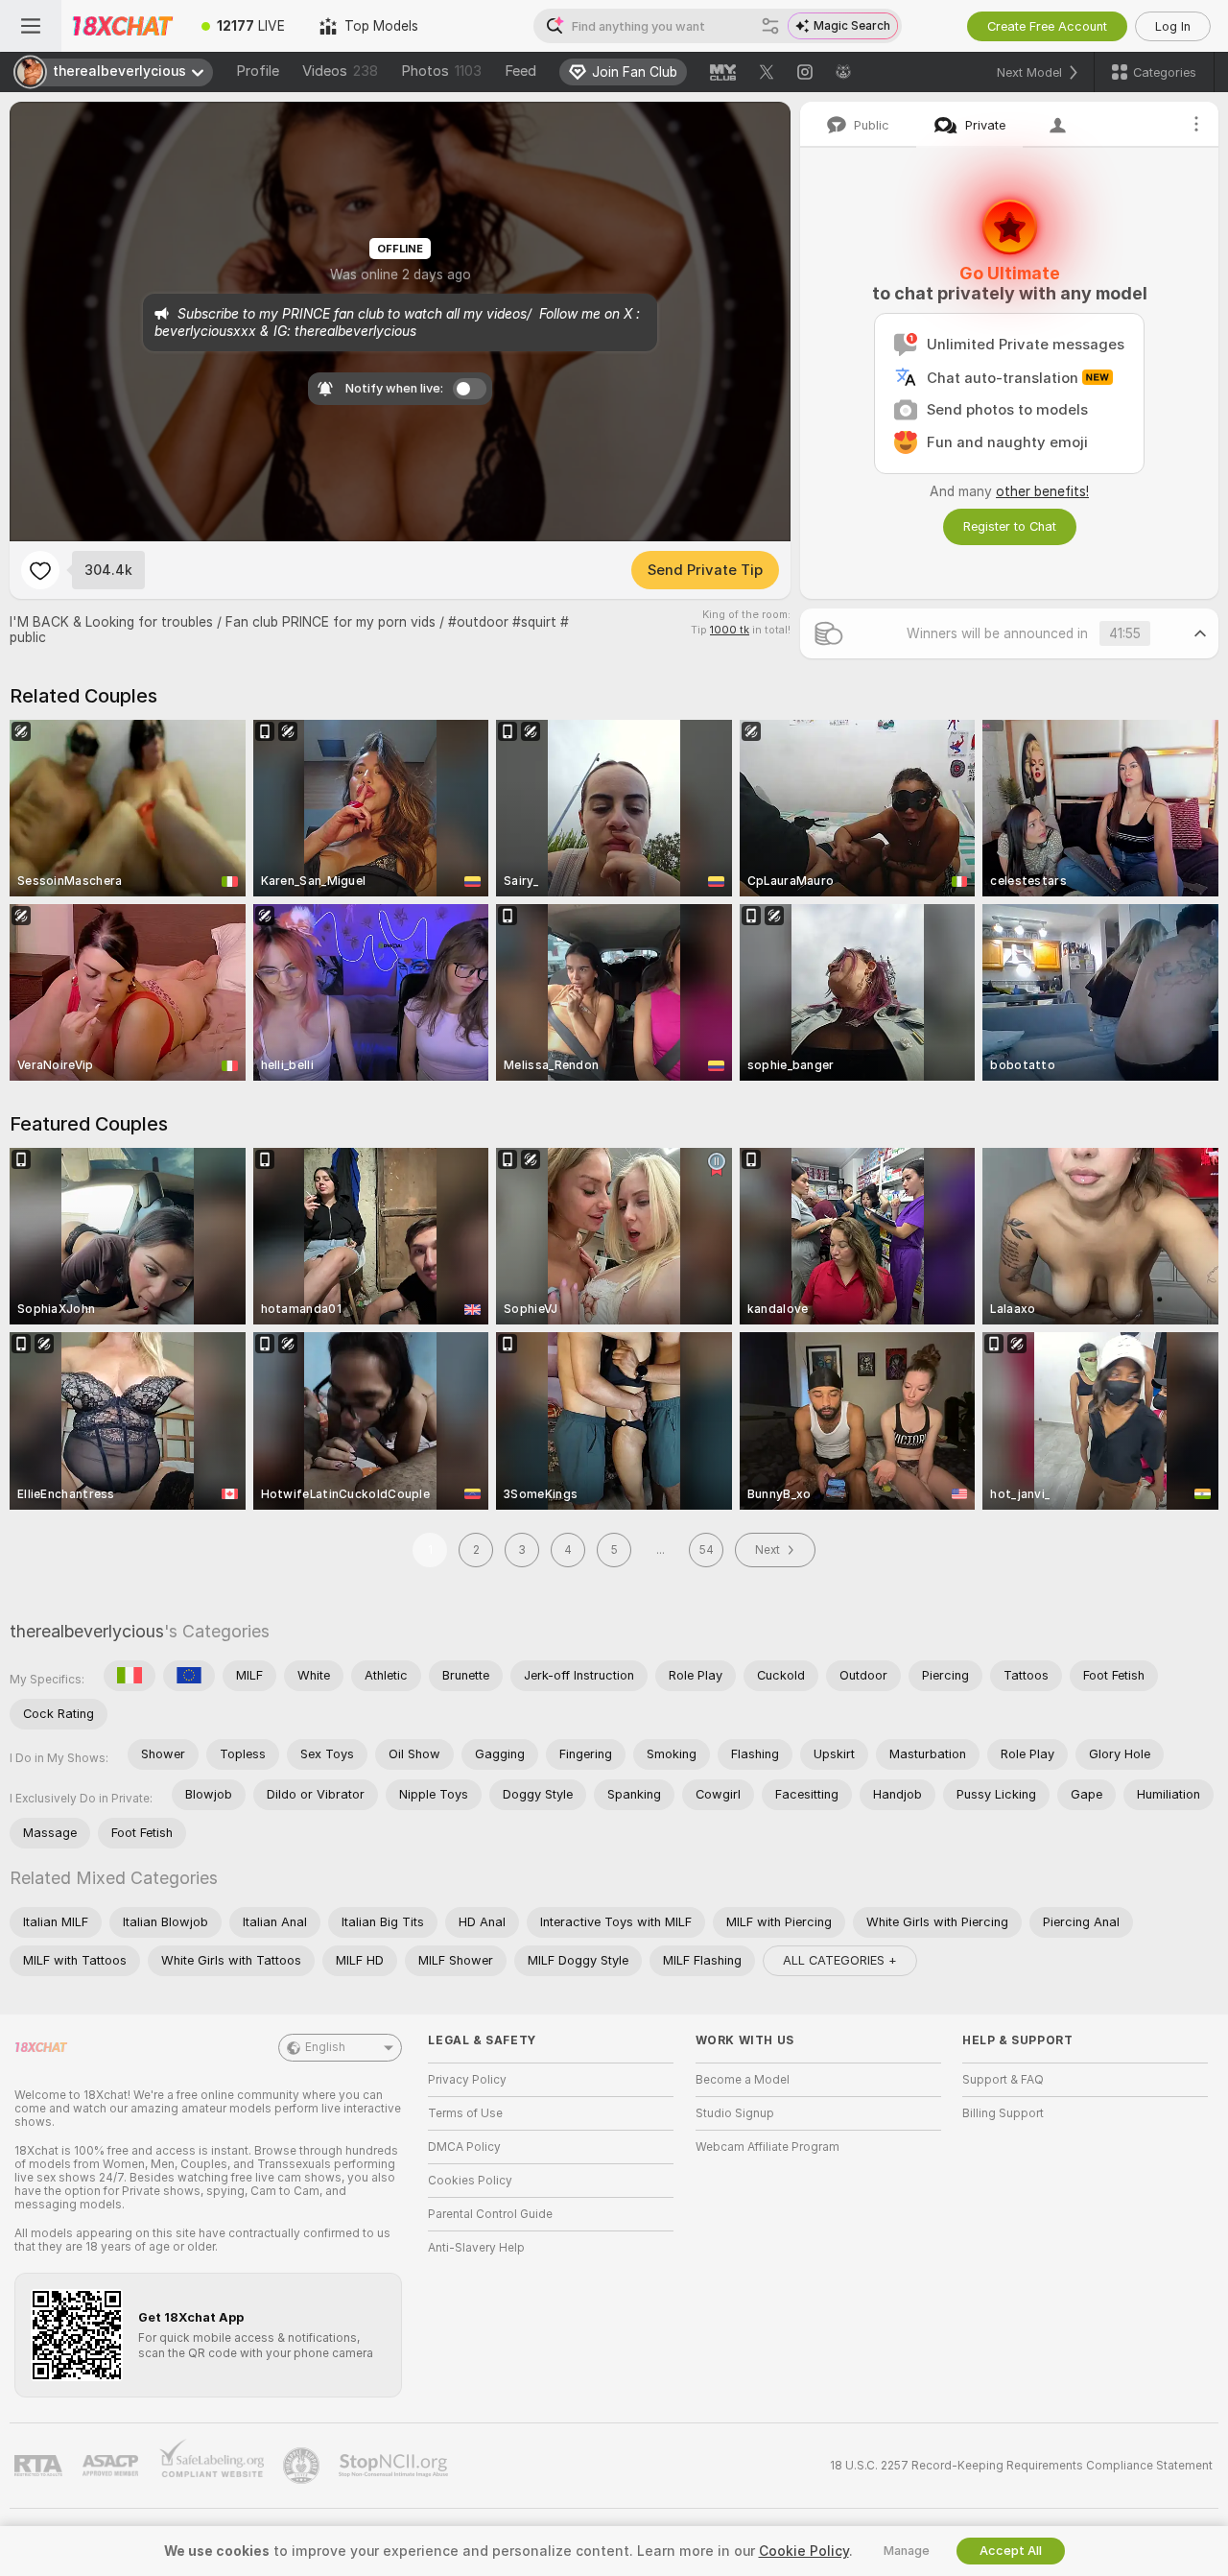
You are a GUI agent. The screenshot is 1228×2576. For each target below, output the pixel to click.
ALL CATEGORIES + (840, 1960)
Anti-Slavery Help (476, 2248)
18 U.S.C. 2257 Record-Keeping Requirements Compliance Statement (1021, 2466)
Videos (340, 71)
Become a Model (743, 2080)
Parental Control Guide (490, 2214)
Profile (258, 71)
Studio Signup (735, 2113)
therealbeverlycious (87, 1631)
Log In (1173, 26)
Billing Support (1003, 2113)
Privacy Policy (467, 2080)
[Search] (770, 26)
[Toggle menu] (31, 26)
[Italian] (130, 1676)
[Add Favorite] (40, 570)
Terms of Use (465, 2113)
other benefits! (1042, 491)
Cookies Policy (470, 2181)
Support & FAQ (1003, 2080)
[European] (189, 1676)
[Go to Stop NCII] (395, 2466)
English (325, 2047)
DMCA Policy (464, 2147)
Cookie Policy (804, 2551)
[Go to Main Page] (123, 26)
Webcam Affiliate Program (767, 2147)
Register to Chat (1010, 526)
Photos (441, 71)
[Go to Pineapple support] (303, 2466)
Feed (520, 71)
